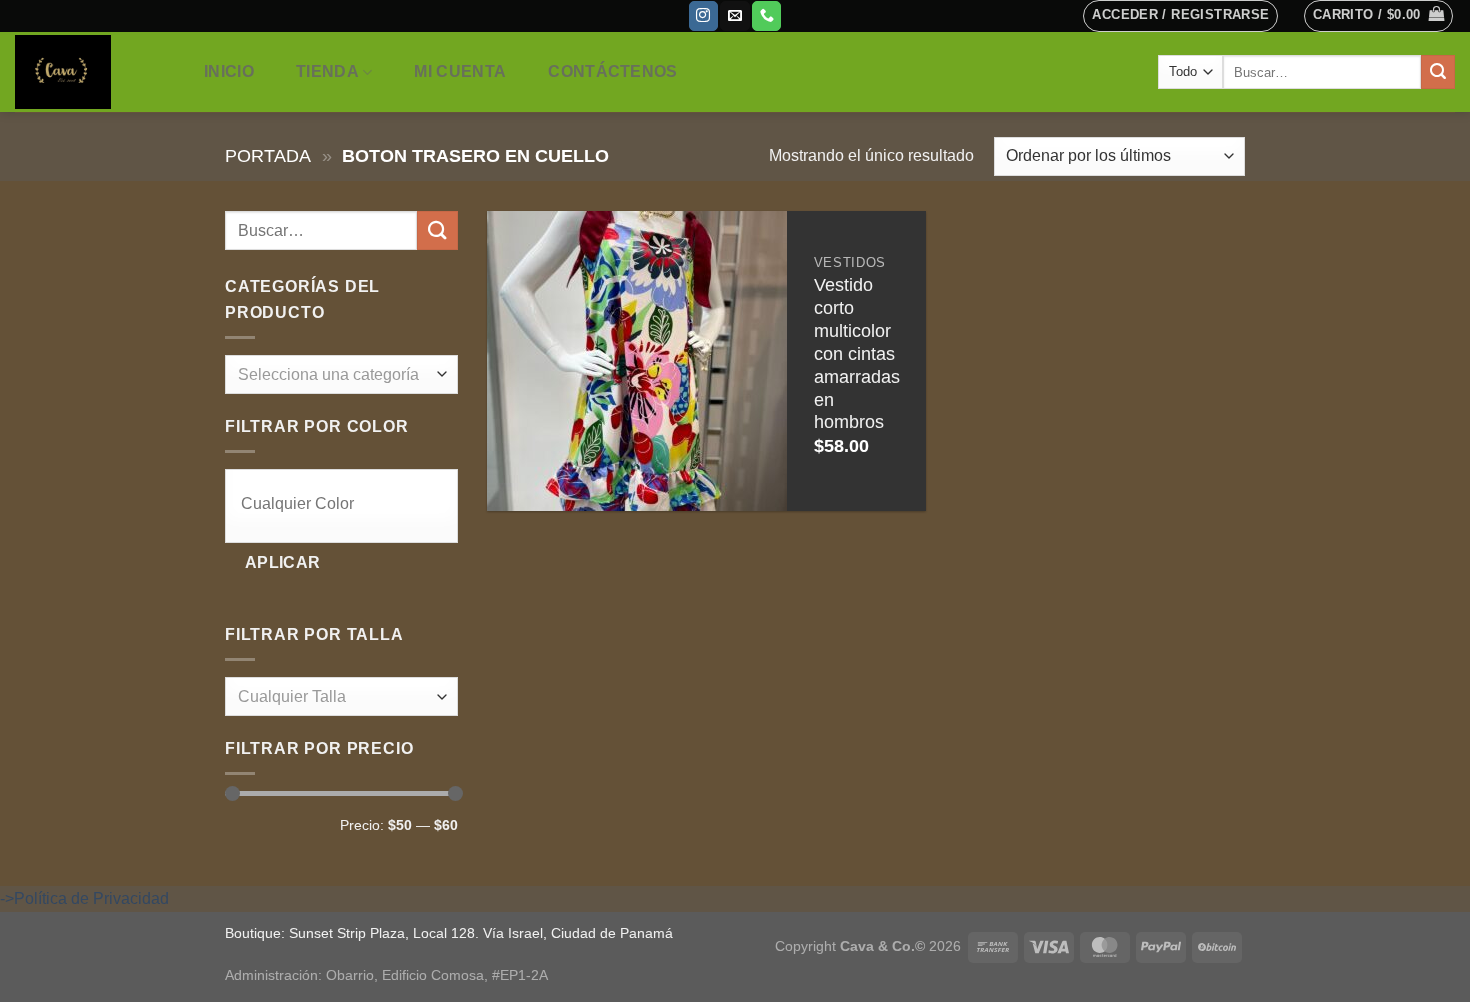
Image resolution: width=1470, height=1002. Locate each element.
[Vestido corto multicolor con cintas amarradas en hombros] (637, 361)
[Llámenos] (766, 16)
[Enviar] (1438, 72)
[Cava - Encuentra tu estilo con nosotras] (88, 72)
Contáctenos (613, 71)
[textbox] (336, 375)
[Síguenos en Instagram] (703, 16)
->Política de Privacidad (84, 898)
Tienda (327, 71)
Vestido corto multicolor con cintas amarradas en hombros (857, 353)
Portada (268, 155)
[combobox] (341, 374)
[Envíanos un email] (734, 16)
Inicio (229, 71)
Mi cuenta (460, 71)
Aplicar (283, 562)
